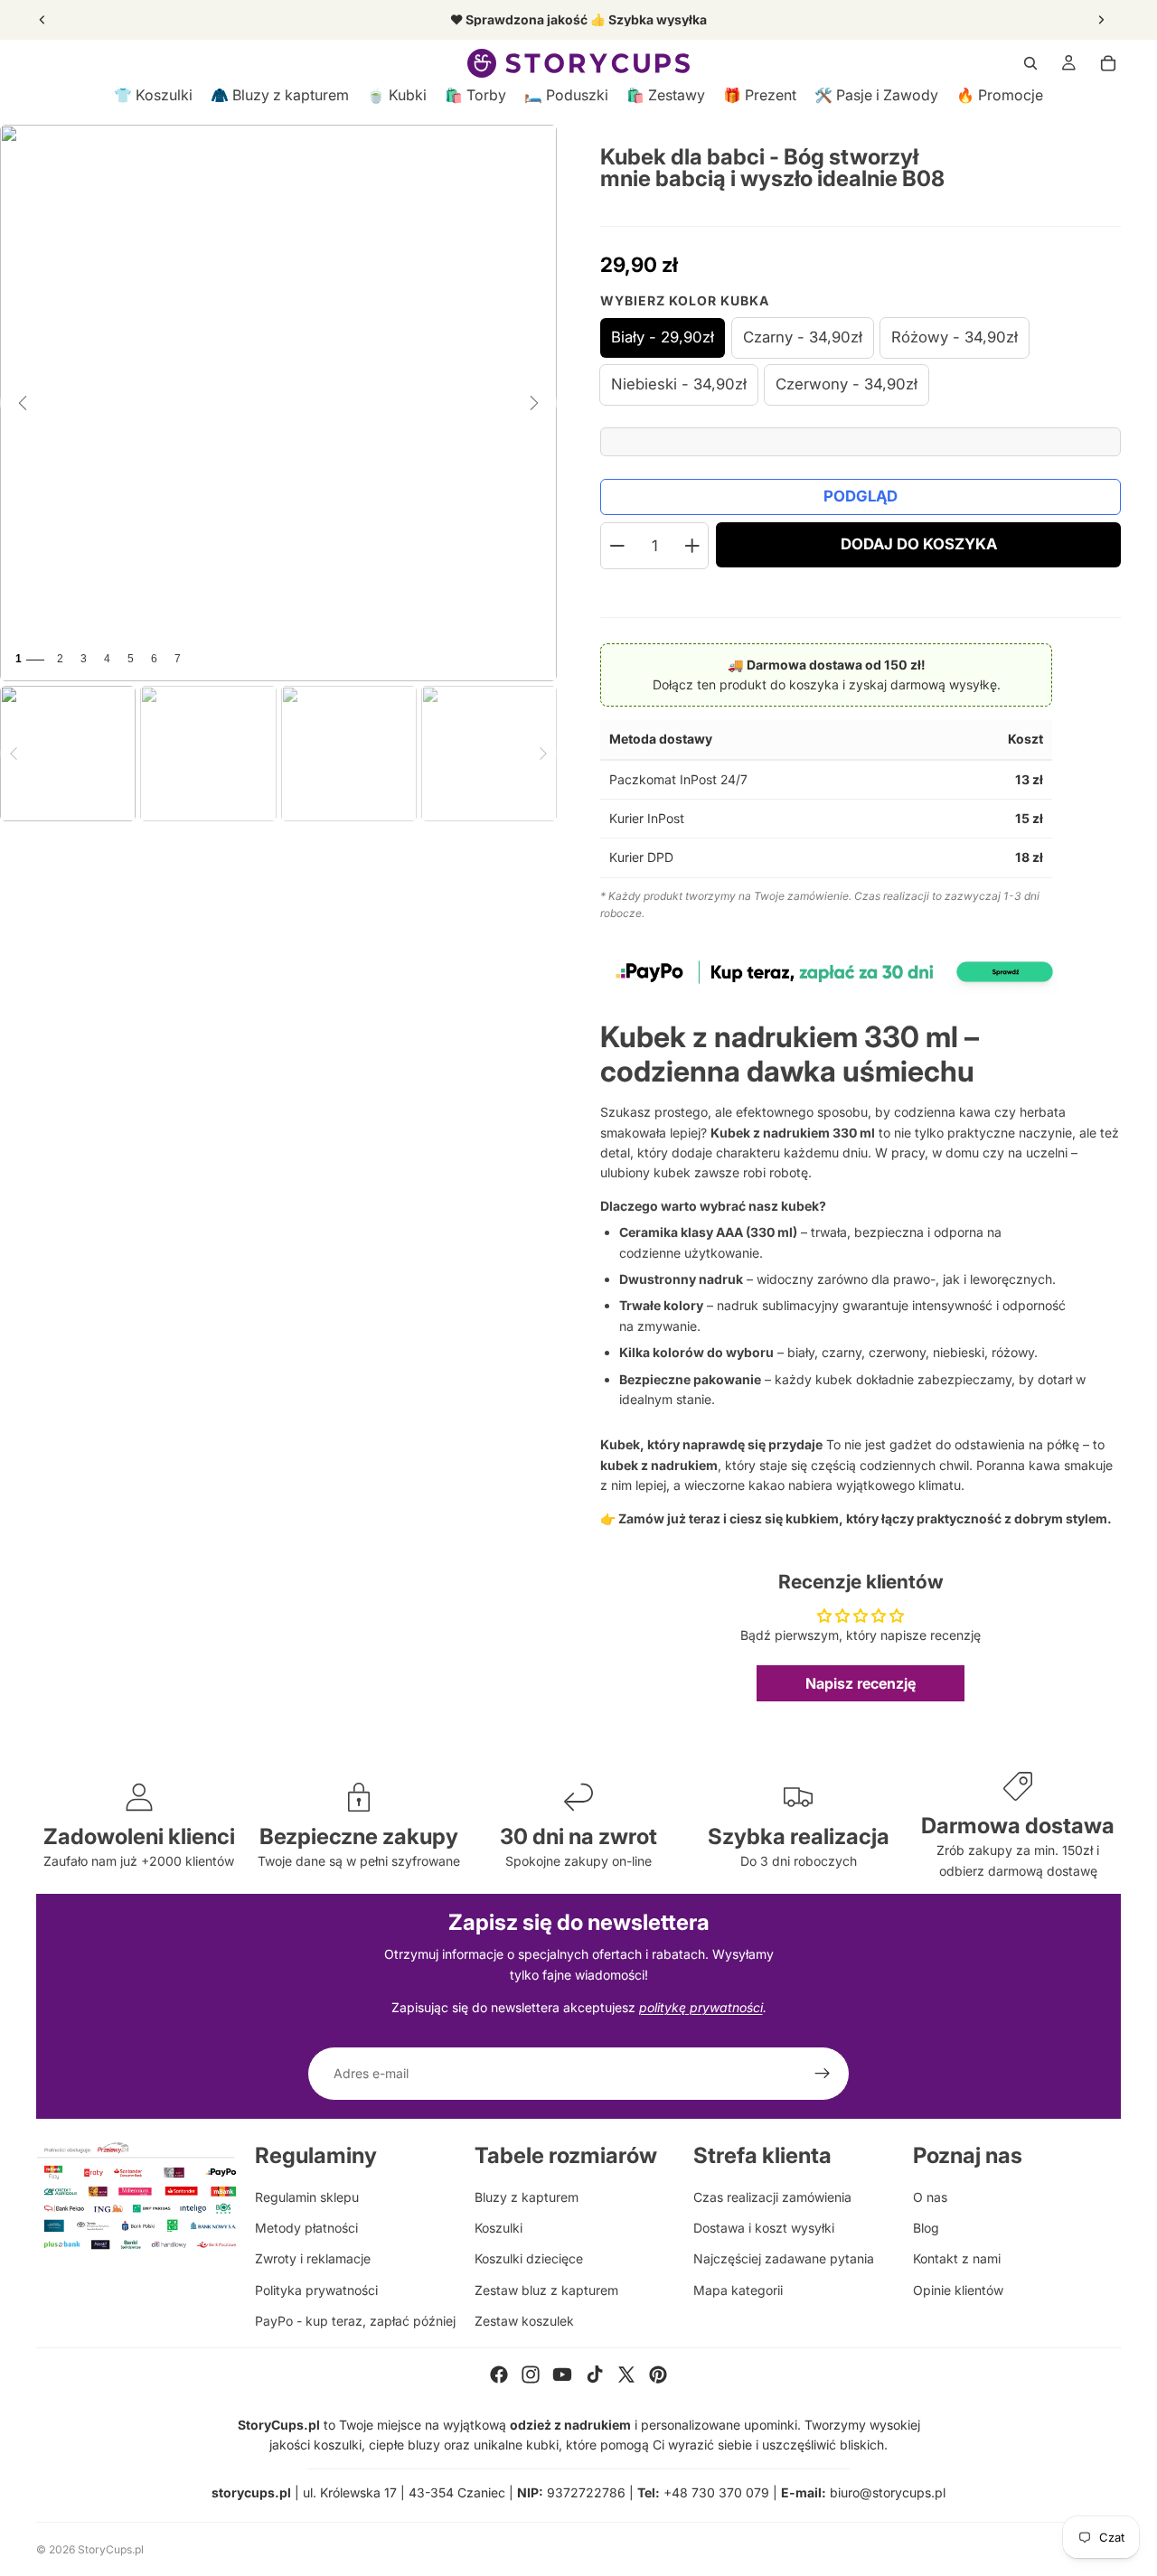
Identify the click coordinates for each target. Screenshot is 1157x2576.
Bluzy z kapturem (527, 2197)
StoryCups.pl (111, 2549)
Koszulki (499, 2228)
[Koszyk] (1108, 63)
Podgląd (861, 496)
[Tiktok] (595, 2375)
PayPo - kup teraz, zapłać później (355, 2321)
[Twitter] (626, 2375)
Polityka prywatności (316, 2290)
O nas (930, 2197)
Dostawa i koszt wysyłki (764, 2228)
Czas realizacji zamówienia (772, 2197)
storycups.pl (251, 2492)
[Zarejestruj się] (823, 2074)
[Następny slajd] (1101, 20)
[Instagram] (531, 2375)
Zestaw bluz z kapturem (546, 2290)
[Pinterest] (658, 2375)
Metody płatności (306, 2228)
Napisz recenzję (861, 1683)
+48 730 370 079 (716, 2492)
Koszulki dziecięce (529, 2258)
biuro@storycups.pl (888, 2492)
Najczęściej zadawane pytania (784, 2258)
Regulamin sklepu (307, 2197)
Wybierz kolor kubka (685, 300)
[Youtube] (562, 2375)
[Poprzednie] (23, 403)
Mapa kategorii (738, 2290)
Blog (926, 2228)
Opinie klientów (958, 2290)
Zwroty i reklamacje (313, 2258)
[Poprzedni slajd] (42, 20)
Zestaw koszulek (524, 2321)
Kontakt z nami (957, 2258)
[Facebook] (499, 2375)
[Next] (543, 754)
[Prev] (14, 754)
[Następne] (534, 403)
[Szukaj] (1030, 63)
